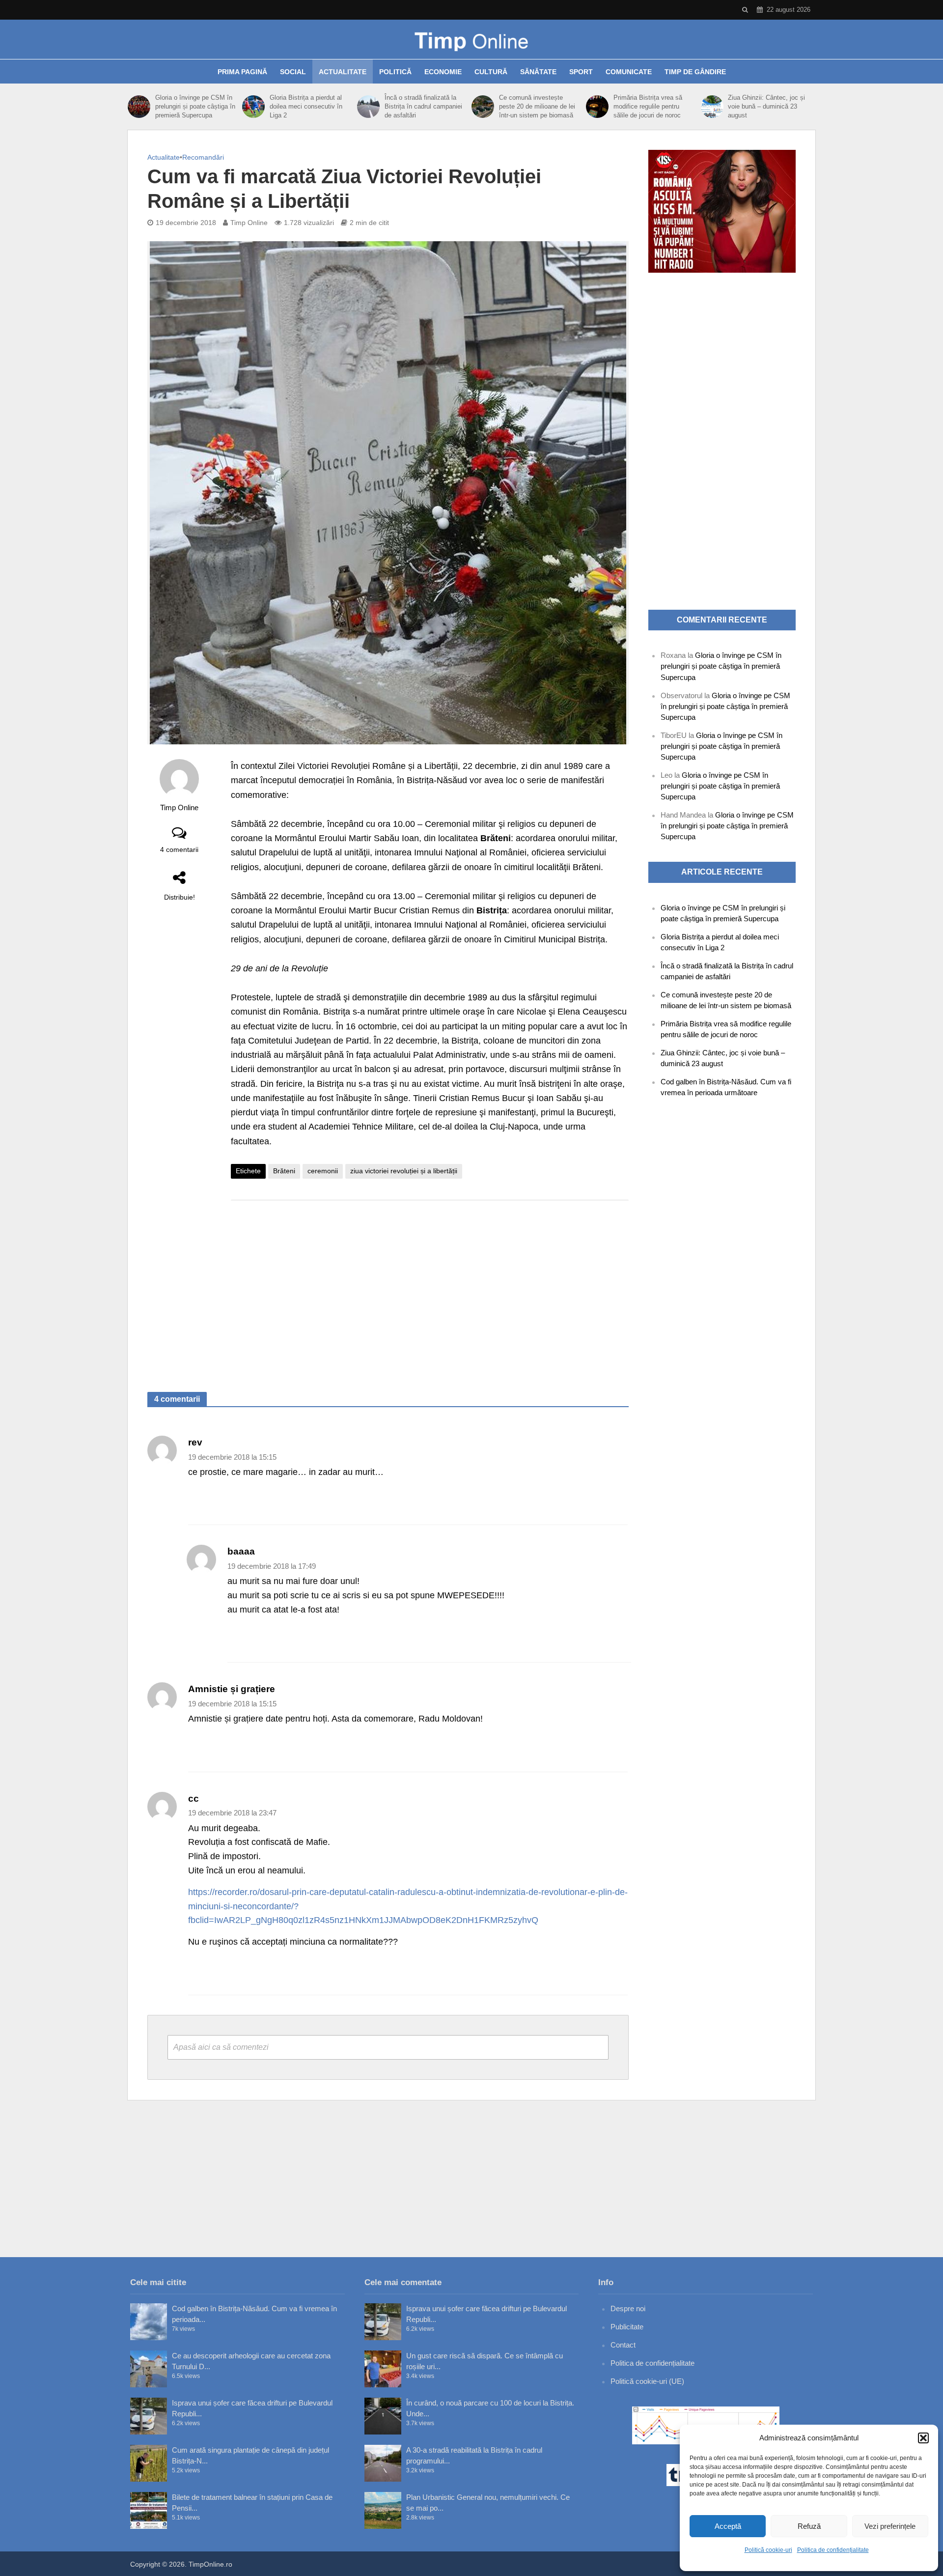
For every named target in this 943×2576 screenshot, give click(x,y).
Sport (581, 72)
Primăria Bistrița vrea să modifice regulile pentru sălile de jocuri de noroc (648, 106)
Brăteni (284, 1171)
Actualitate (343, 72)
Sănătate (538, 72)
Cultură (491, 72)
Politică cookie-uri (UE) (647, 2381)
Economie (443, 72)
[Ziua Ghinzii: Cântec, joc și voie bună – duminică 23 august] (712, 107)
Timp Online (249, 223)
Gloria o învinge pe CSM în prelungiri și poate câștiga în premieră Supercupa (195, 106)
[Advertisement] (430, 1286)
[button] (923, 2438)
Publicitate (627, 2327)
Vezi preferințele (890, 2526)
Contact (623, 2345)
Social (293, 72)
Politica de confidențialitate (833, 2550)
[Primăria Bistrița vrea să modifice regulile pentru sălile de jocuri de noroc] (597, 107)
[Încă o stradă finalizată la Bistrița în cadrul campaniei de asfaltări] (368, 107)
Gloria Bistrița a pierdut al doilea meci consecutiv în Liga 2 (306, 106)
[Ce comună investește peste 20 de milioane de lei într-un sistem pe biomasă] (483, 107)
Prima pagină (242, 72)
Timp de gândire (695, 72)
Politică (395, 72)
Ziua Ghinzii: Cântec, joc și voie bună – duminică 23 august (766, 106)
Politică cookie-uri (768, 2550)
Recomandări (203, 157)
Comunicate (629, 72)
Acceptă (728, 2526)
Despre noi (628, 2308)
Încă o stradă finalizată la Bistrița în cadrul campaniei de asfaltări (423, 106)
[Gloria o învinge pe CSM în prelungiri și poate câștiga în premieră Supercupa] (139, 107)
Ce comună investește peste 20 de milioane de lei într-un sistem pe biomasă (537, 106)
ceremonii (323, 1171)
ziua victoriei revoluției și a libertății (404, 1171)
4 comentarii (179, 849)
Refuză (809, 2526)
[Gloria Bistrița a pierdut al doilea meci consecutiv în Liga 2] (253, 107)
